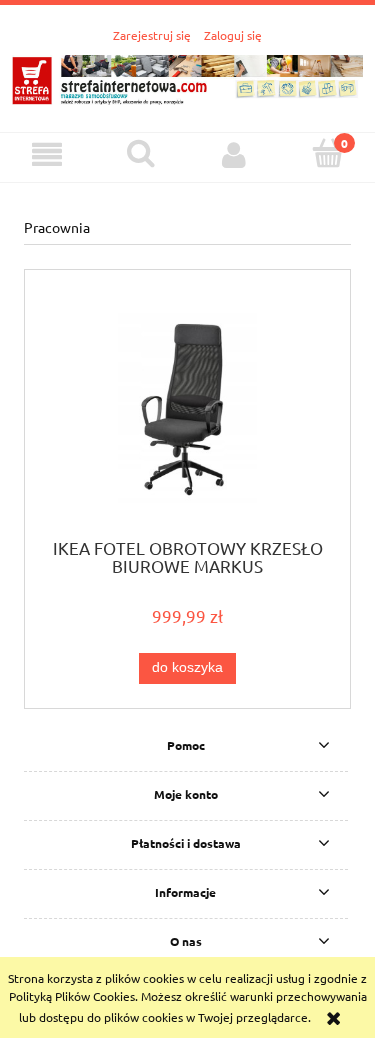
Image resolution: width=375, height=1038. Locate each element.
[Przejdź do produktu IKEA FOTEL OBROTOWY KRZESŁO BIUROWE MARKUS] (187, 410)
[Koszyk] (328, 153)
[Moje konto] (235, 154)
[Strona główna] (187, 76)
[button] (47, 154)
